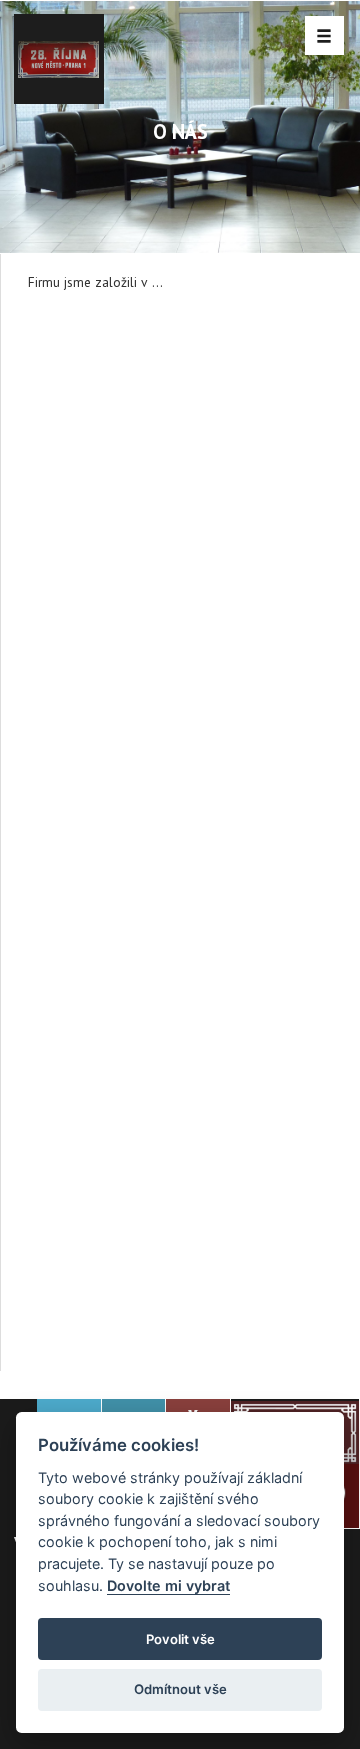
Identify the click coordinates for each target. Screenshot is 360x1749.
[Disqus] (180, 566)
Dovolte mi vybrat (168, 1585)
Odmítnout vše (180, 1689)
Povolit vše (180, 1639)
